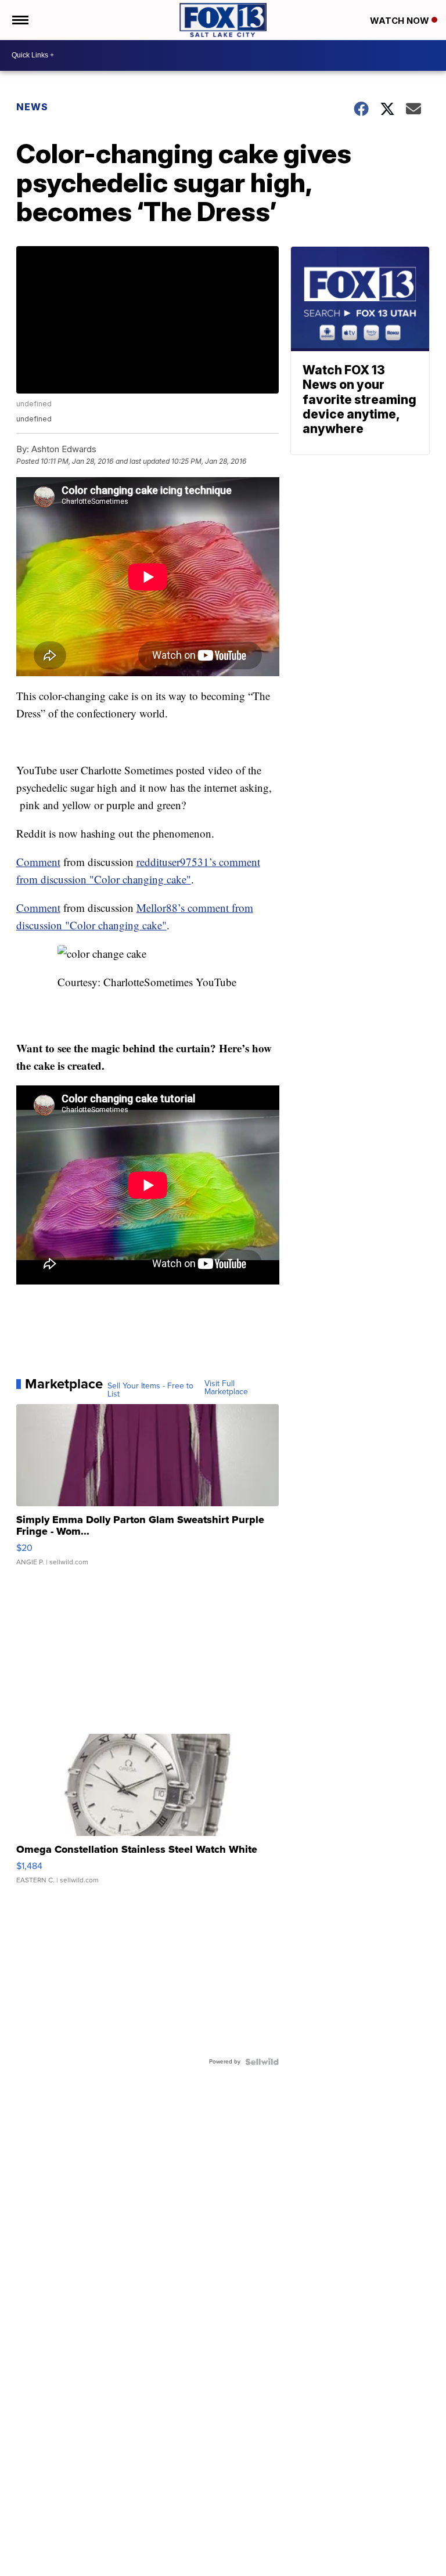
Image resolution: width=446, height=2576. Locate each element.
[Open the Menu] (19, 20)
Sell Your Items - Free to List (150, 1390)
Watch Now (401, 21)
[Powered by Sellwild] (262, 2062)
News (32, 107)
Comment (38, 862)
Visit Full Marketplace (226, 1388)
